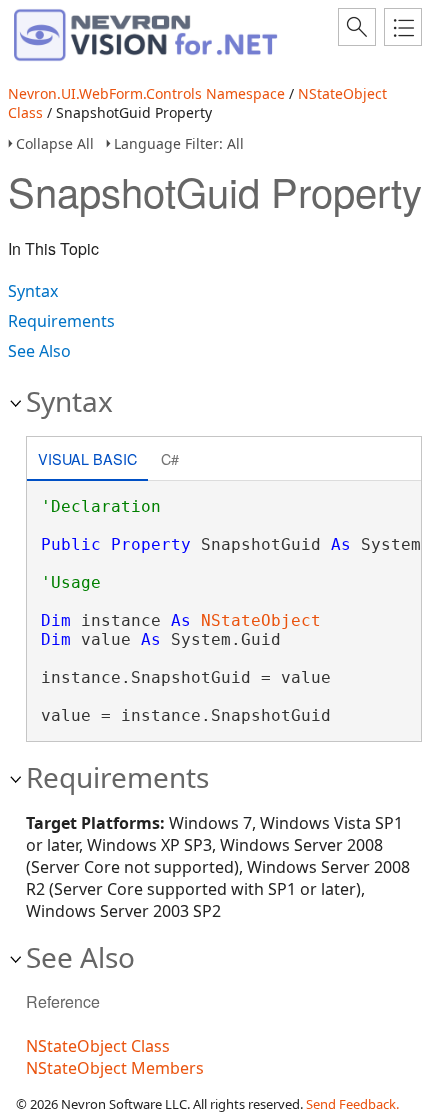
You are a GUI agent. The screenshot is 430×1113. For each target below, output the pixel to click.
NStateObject (261, 620)
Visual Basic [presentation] (87, 458)
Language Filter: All (179, 143)
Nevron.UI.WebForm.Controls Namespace (146, 93)
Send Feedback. (352, 1104)
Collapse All (55, 143)
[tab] (87, 460)
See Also (39, 351)
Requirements (61, 321)
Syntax (33, 291)
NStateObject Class (98, 1046)
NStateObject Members (115, 1068)
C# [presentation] (170, 458)
